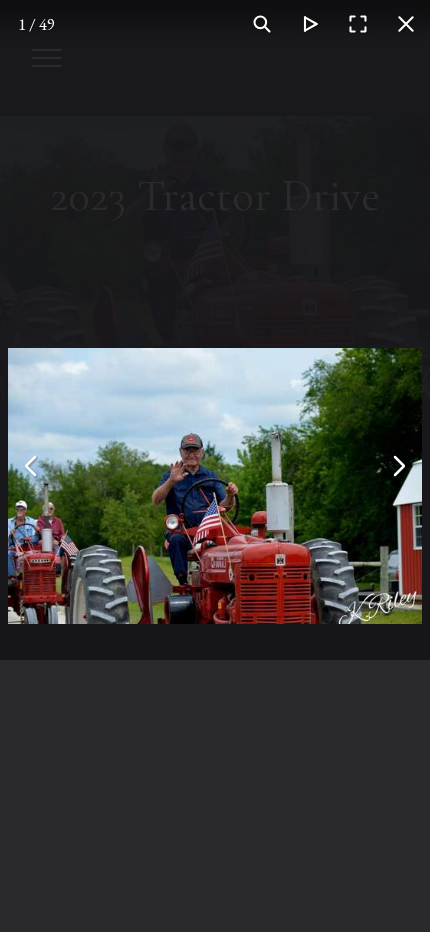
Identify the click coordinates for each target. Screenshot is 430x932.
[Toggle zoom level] (262, 24)
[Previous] (32, 466)
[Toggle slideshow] (310, 24)
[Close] (406, 24)
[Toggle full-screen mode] (358, 24)
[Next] (398, 466)
